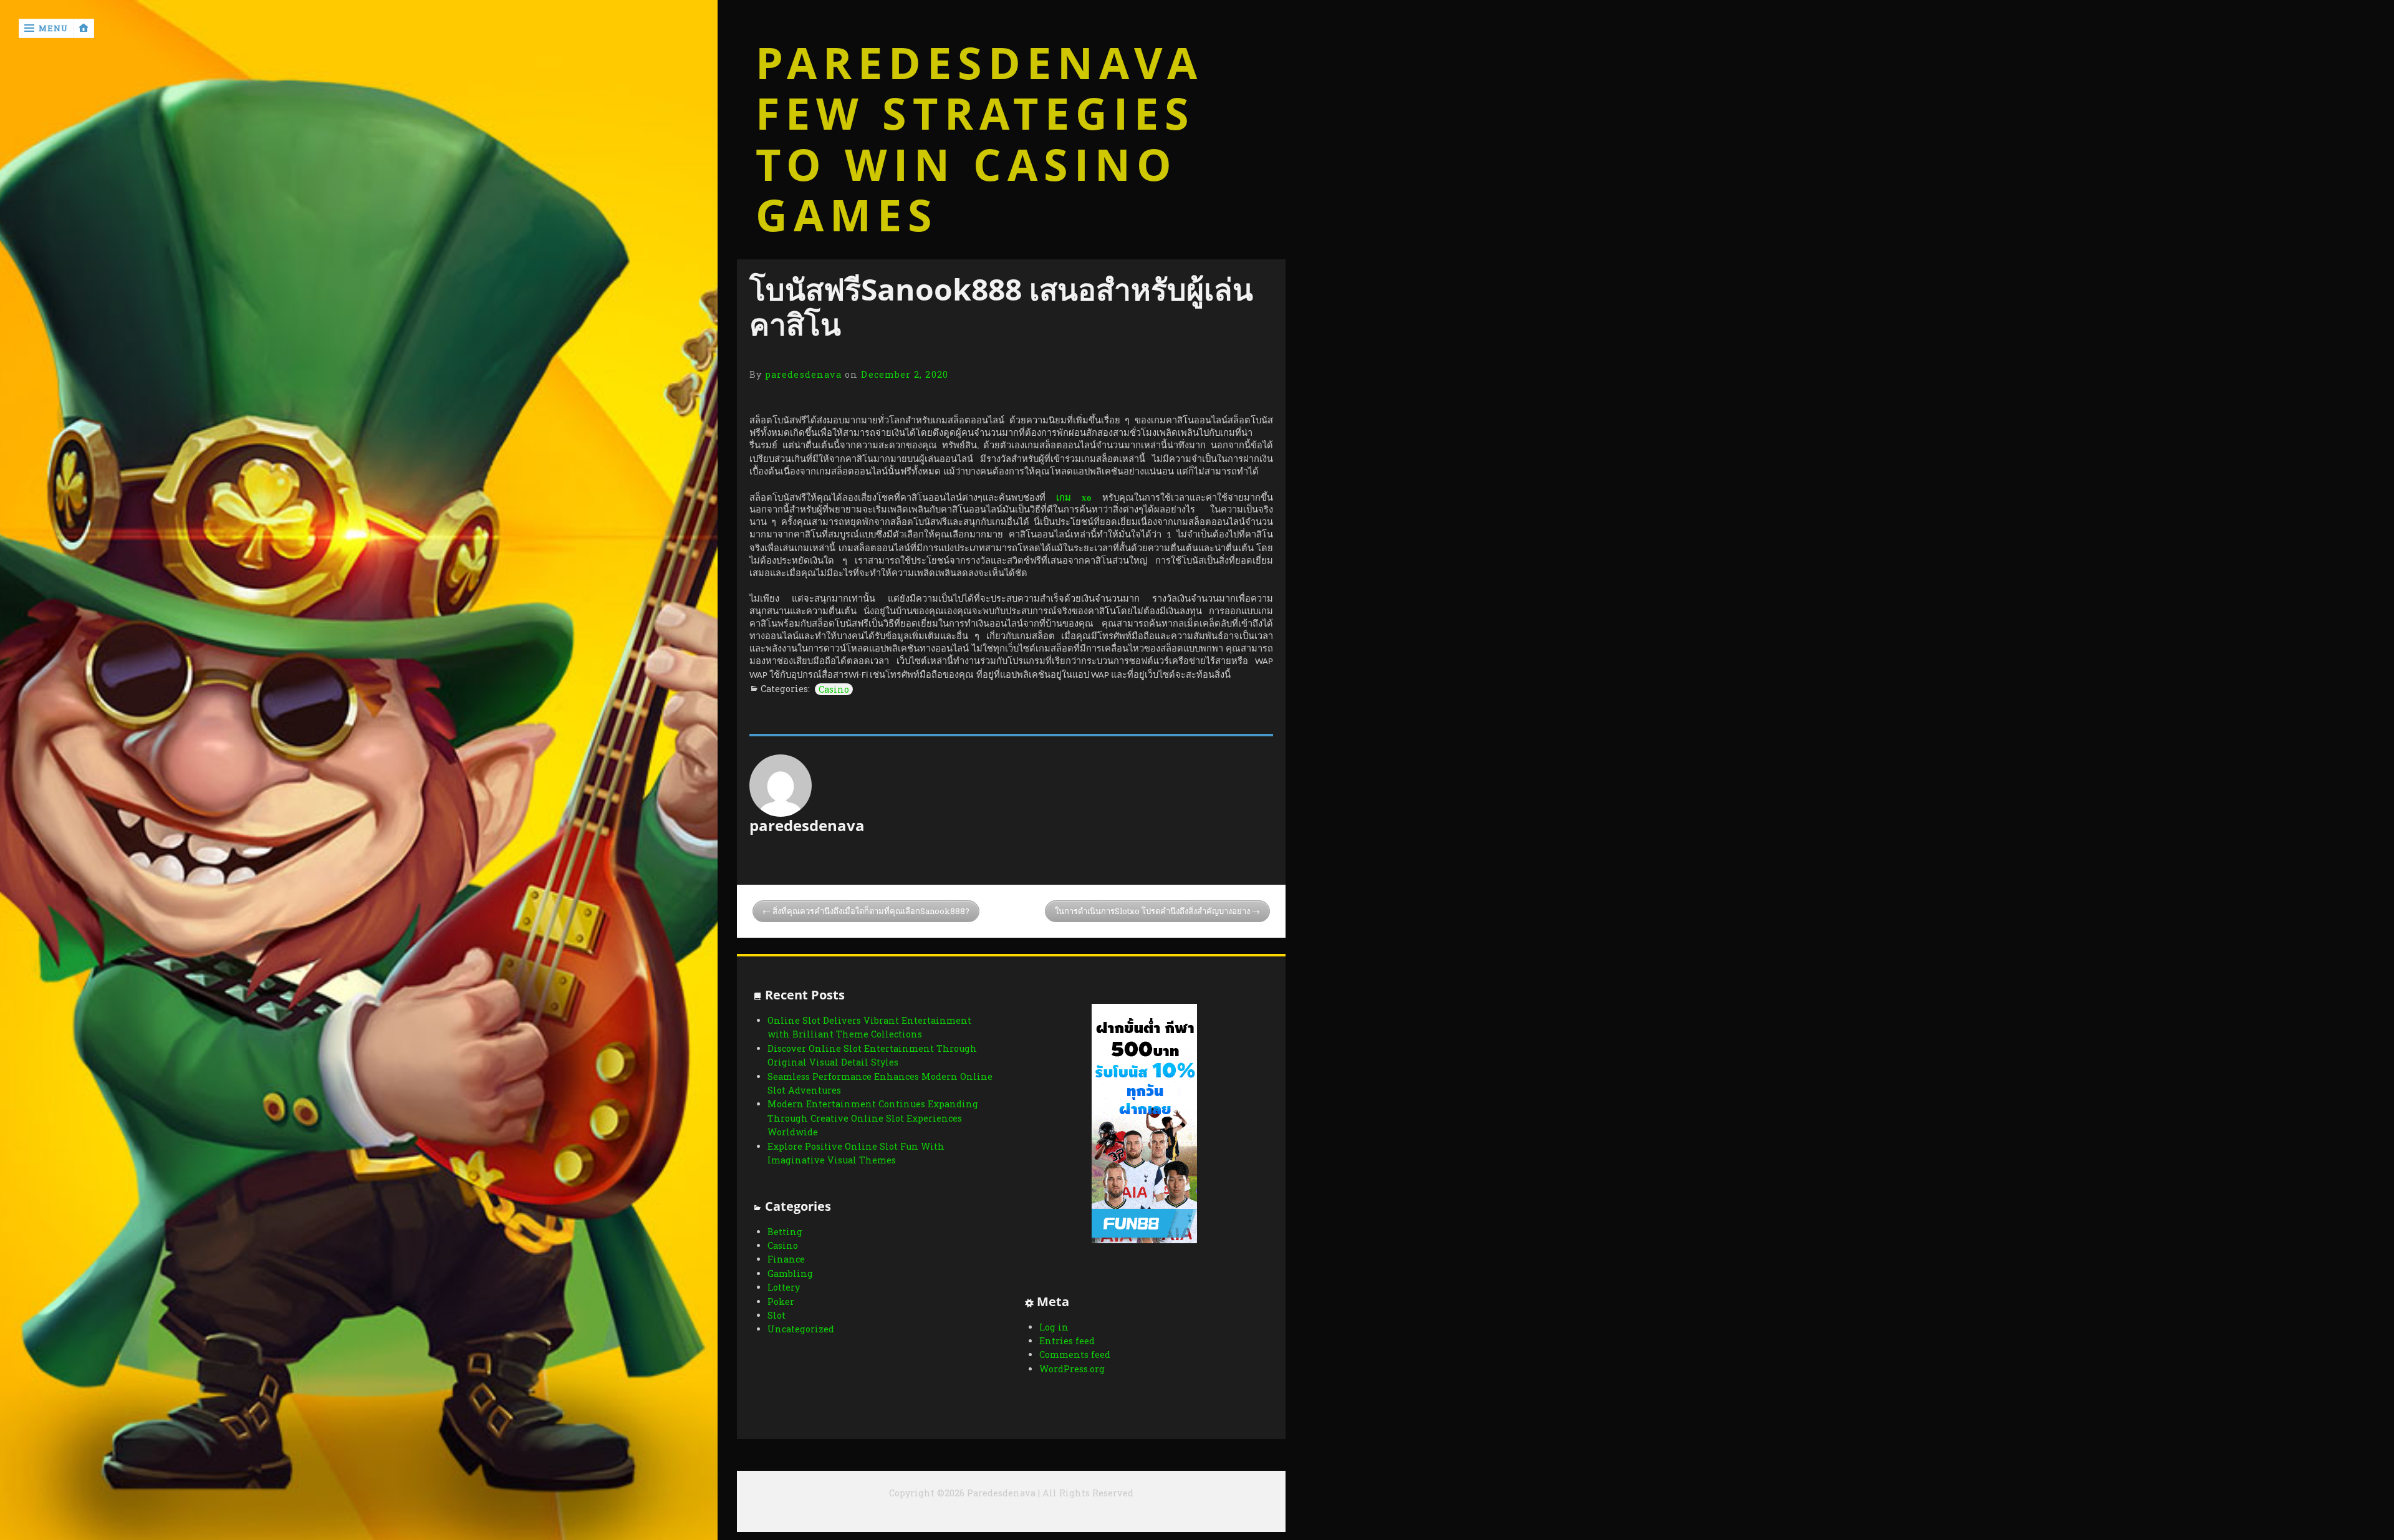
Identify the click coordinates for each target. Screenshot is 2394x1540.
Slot (776, 1315)
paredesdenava (803, 374)
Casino (834, 689)
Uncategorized (801, 1329)
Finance (786, 1259)
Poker (781, 1302)
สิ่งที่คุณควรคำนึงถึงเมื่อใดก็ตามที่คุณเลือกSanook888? (871, 911)
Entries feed (1067, 1341)
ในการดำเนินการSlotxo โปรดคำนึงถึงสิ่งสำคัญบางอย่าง (1152, 911)
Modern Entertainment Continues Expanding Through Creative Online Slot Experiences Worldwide (873, 1118)
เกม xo (1074, 498)
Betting (785, 1232)
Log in (1054, 1327)
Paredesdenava (979, 63)
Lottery (784, 1287)
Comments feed (1075, 1355)
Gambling (790, 1273)
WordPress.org (1072, 1369)
